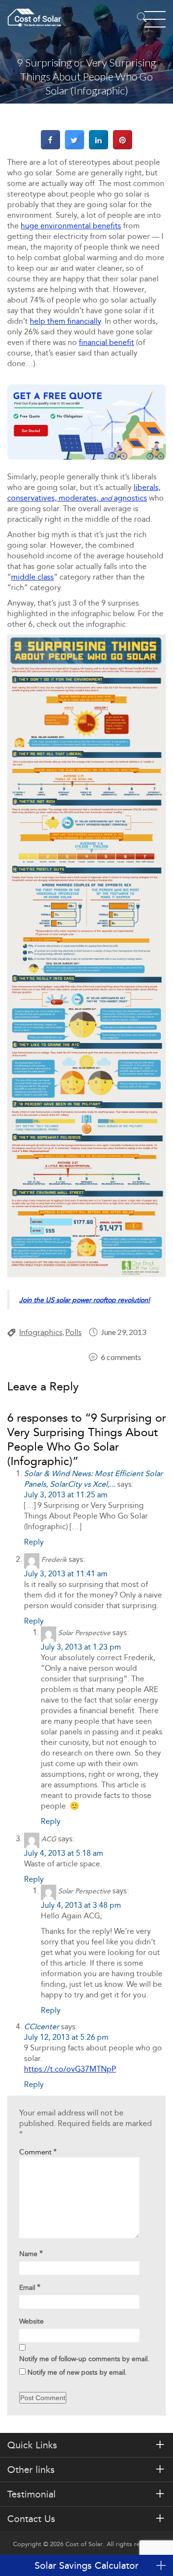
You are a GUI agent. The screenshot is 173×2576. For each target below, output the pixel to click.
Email (30, 2287)
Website (31, 2321)
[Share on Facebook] (50, 147)
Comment (38, 2152)
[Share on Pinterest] (123, 147)
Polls (74, 1332)
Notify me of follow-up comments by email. (84, 2359)
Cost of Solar (84, 2544)
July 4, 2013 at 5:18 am (64, 1853)
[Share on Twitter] (74, 147)
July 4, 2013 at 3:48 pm (81, 1905)
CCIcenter (42, 2027)
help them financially (65, 321)
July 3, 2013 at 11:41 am (66, 1574)
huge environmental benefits (71, 226)
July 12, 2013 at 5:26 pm (66, 2037)
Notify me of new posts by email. (77, 2372)
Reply (34, 1542)
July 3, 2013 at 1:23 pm (81, 1647)
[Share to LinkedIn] (99, 147)
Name (31, 2253)
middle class (32, 577)
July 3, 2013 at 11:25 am (66, 1495)
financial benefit (106, 342)
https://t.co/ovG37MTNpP (70, 2069)
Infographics (41, 1332)
